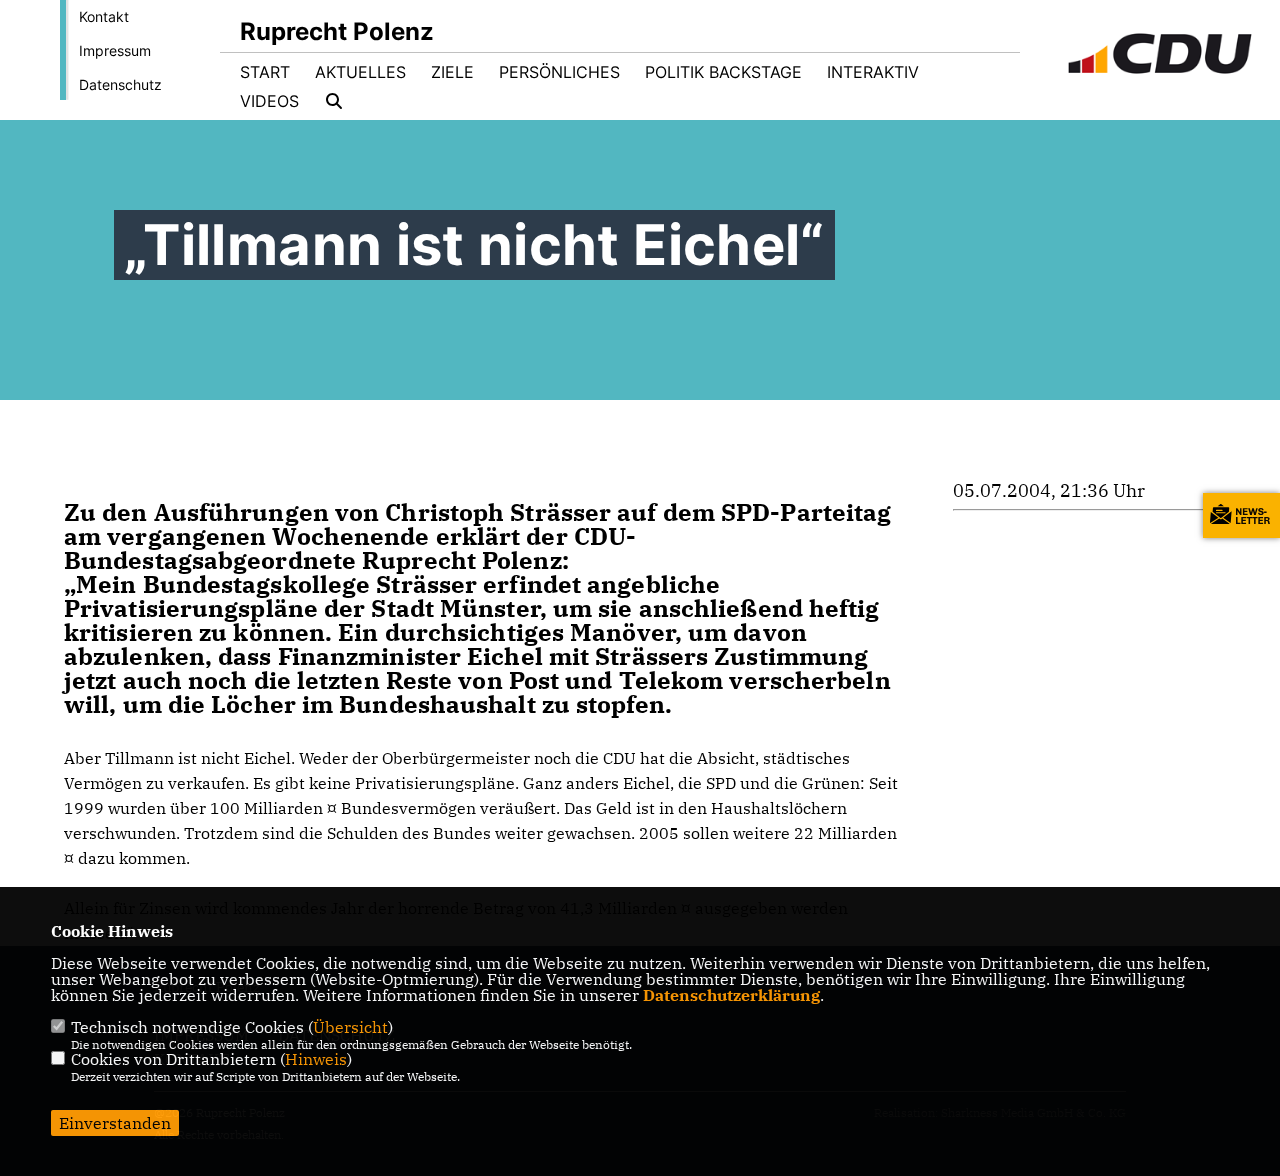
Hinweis (316, 1059)
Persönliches (559, 72)
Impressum (115, 50)
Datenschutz (120, 84)
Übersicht (350, 1027)
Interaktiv (873, 72)
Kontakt (104, 16)
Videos (269, 101)
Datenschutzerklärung (731, 995)
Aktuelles (360, 72)
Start (265, 72)
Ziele (452, 72)
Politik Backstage (723, 72)
